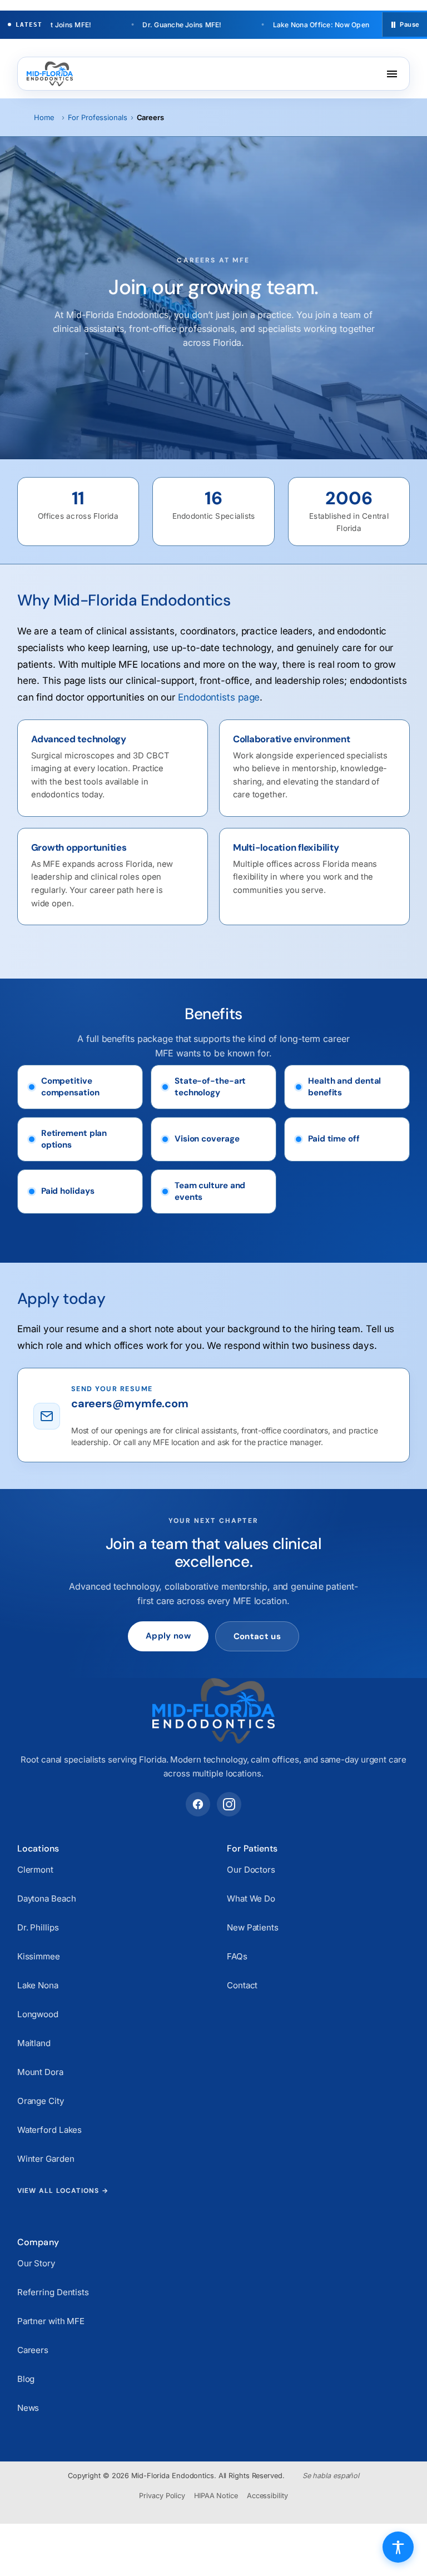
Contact (242, 1985)
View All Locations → (63, 2191)
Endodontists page (219, 697)
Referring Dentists (53, 2292)
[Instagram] (229, 1804)
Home (44, 117)
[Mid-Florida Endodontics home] (50, 74)
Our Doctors (251, 1870)
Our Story (36, 2263)
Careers (33, 2350)
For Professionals (97, 117)
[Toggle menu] (392, 74)
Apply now (168, 1636)
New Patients (253, 1927)
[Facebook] (198, 1804)
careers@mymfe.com (130, 1404)
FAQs (237, 1956)
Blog (26, 2379)
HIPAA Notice (216, 2496)
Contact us (257, 1636)
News (28, 2408)
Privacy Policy (162, 2496)
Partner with (51, 2321)
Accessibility (267, 2496)
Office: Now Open (297, 25)
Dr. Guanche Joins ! (158, 25)
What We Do (251, 1899)
